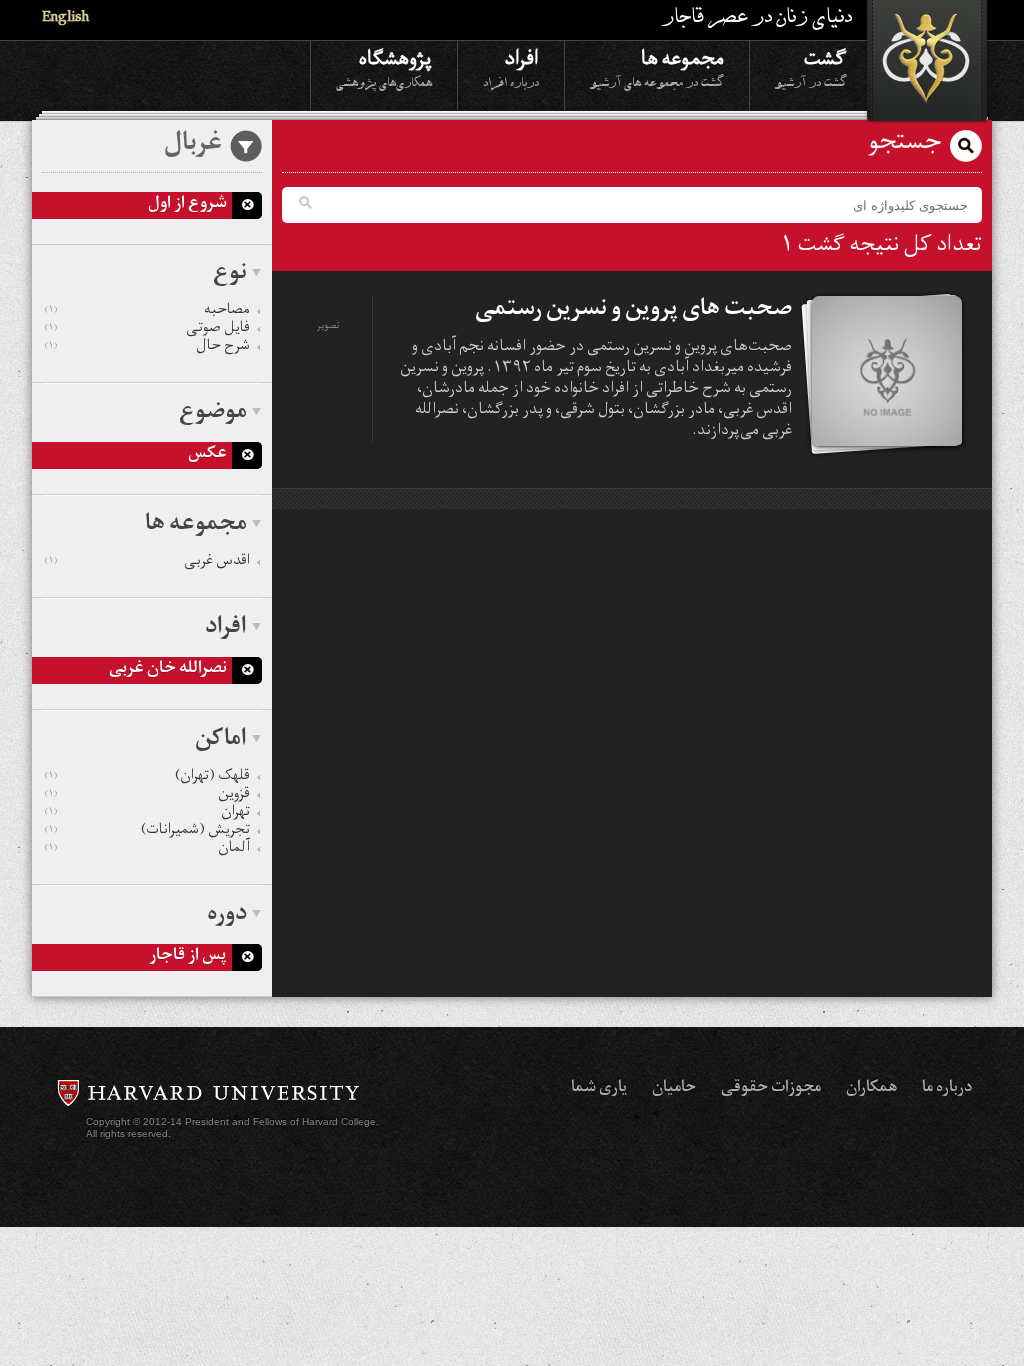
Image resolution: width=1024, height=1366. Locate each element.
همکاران (871, 1089)
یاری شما (599, 1089)
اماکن (221, 741)
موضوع (213, 414)
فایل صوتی (147, 330)
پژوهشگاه (384, 67)
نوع (230, 275)
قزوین (147, 796)
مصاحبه (147, 312)
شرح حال (147, 348)
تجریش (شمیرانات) (147, 832)
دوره (227, 916)
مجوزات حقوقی (771, 1089)
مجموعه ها (657, 67)
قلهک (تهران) (147, 778)
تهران (147, 814)
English (65, 19)
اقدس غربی (147, 563)
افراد (511, 67)
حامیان (674, 1089)
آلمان (147, 850)
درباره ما (947, 1089)
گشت (811, 67)
